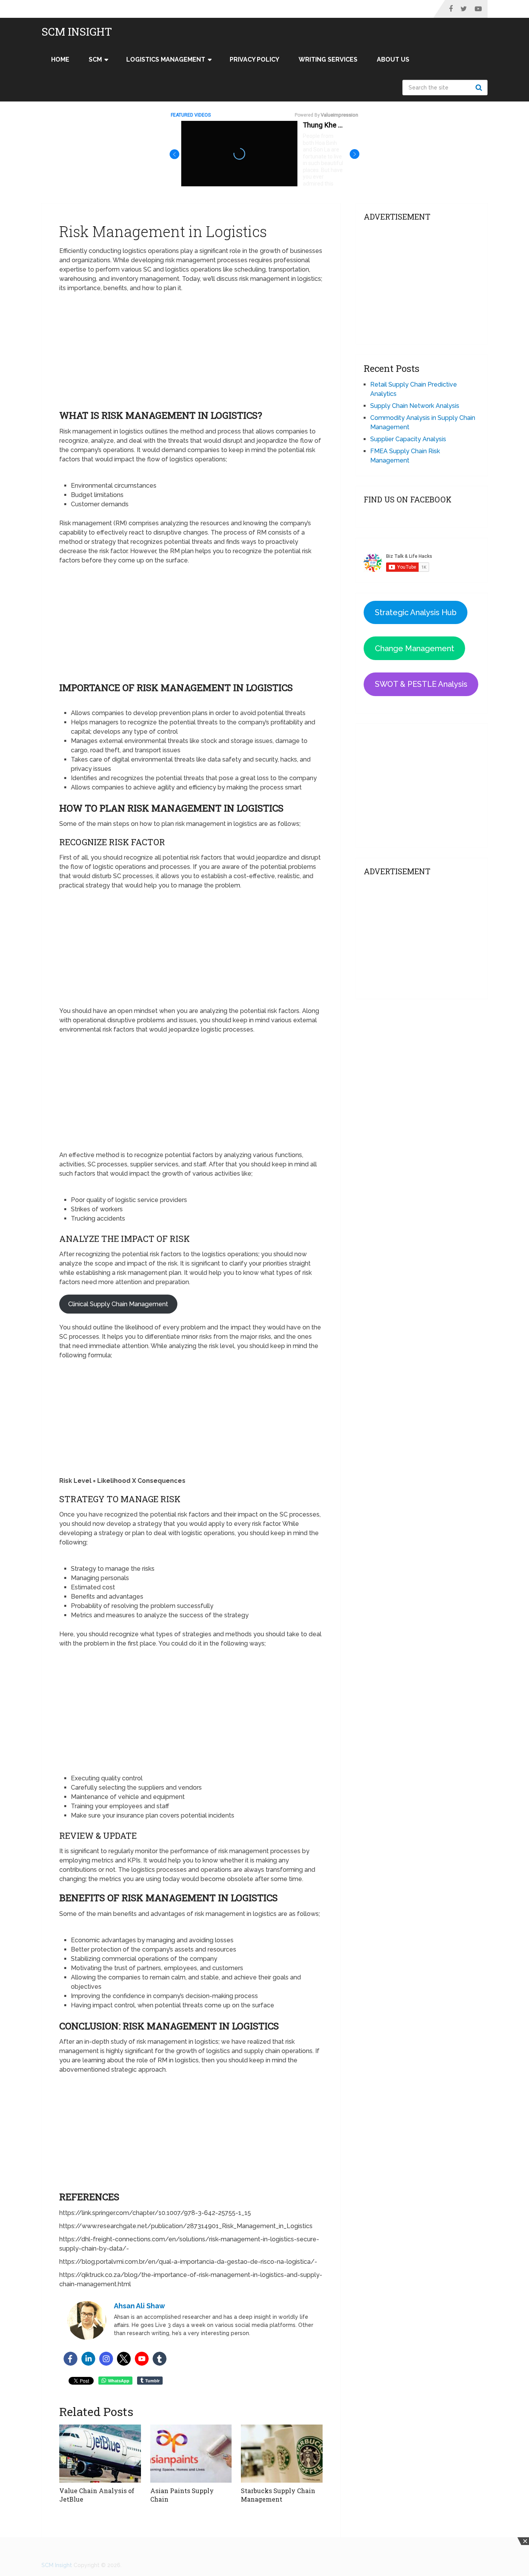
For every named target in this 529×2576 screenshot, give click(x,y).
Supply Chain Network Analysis (415, 406)
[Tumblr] (160, 2359)
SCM (95, 59)
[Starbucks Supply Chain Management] (282, 2454)
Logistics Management (166, 59)
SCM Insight (77, 32)
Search (480, 88)
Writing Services (328, 59)
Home (60, 59)
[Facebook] (70, 2359)
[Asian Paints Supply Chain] (191, 2454)
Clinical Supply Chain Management (118, 1304)
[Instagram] (106, 2359)
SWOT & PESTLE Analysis (421, 684)
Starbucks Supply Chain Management (278, 2495)
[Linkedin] (88, 2359)
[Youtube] (142, 2359)
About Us (393, 59)
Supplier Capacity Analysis (408, 439)
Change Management (415, 648)
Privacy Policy (254, 59)
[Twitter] (124, 2359)
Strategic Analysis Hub (416, 612)
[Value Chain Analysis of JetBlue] (100, 2454)
